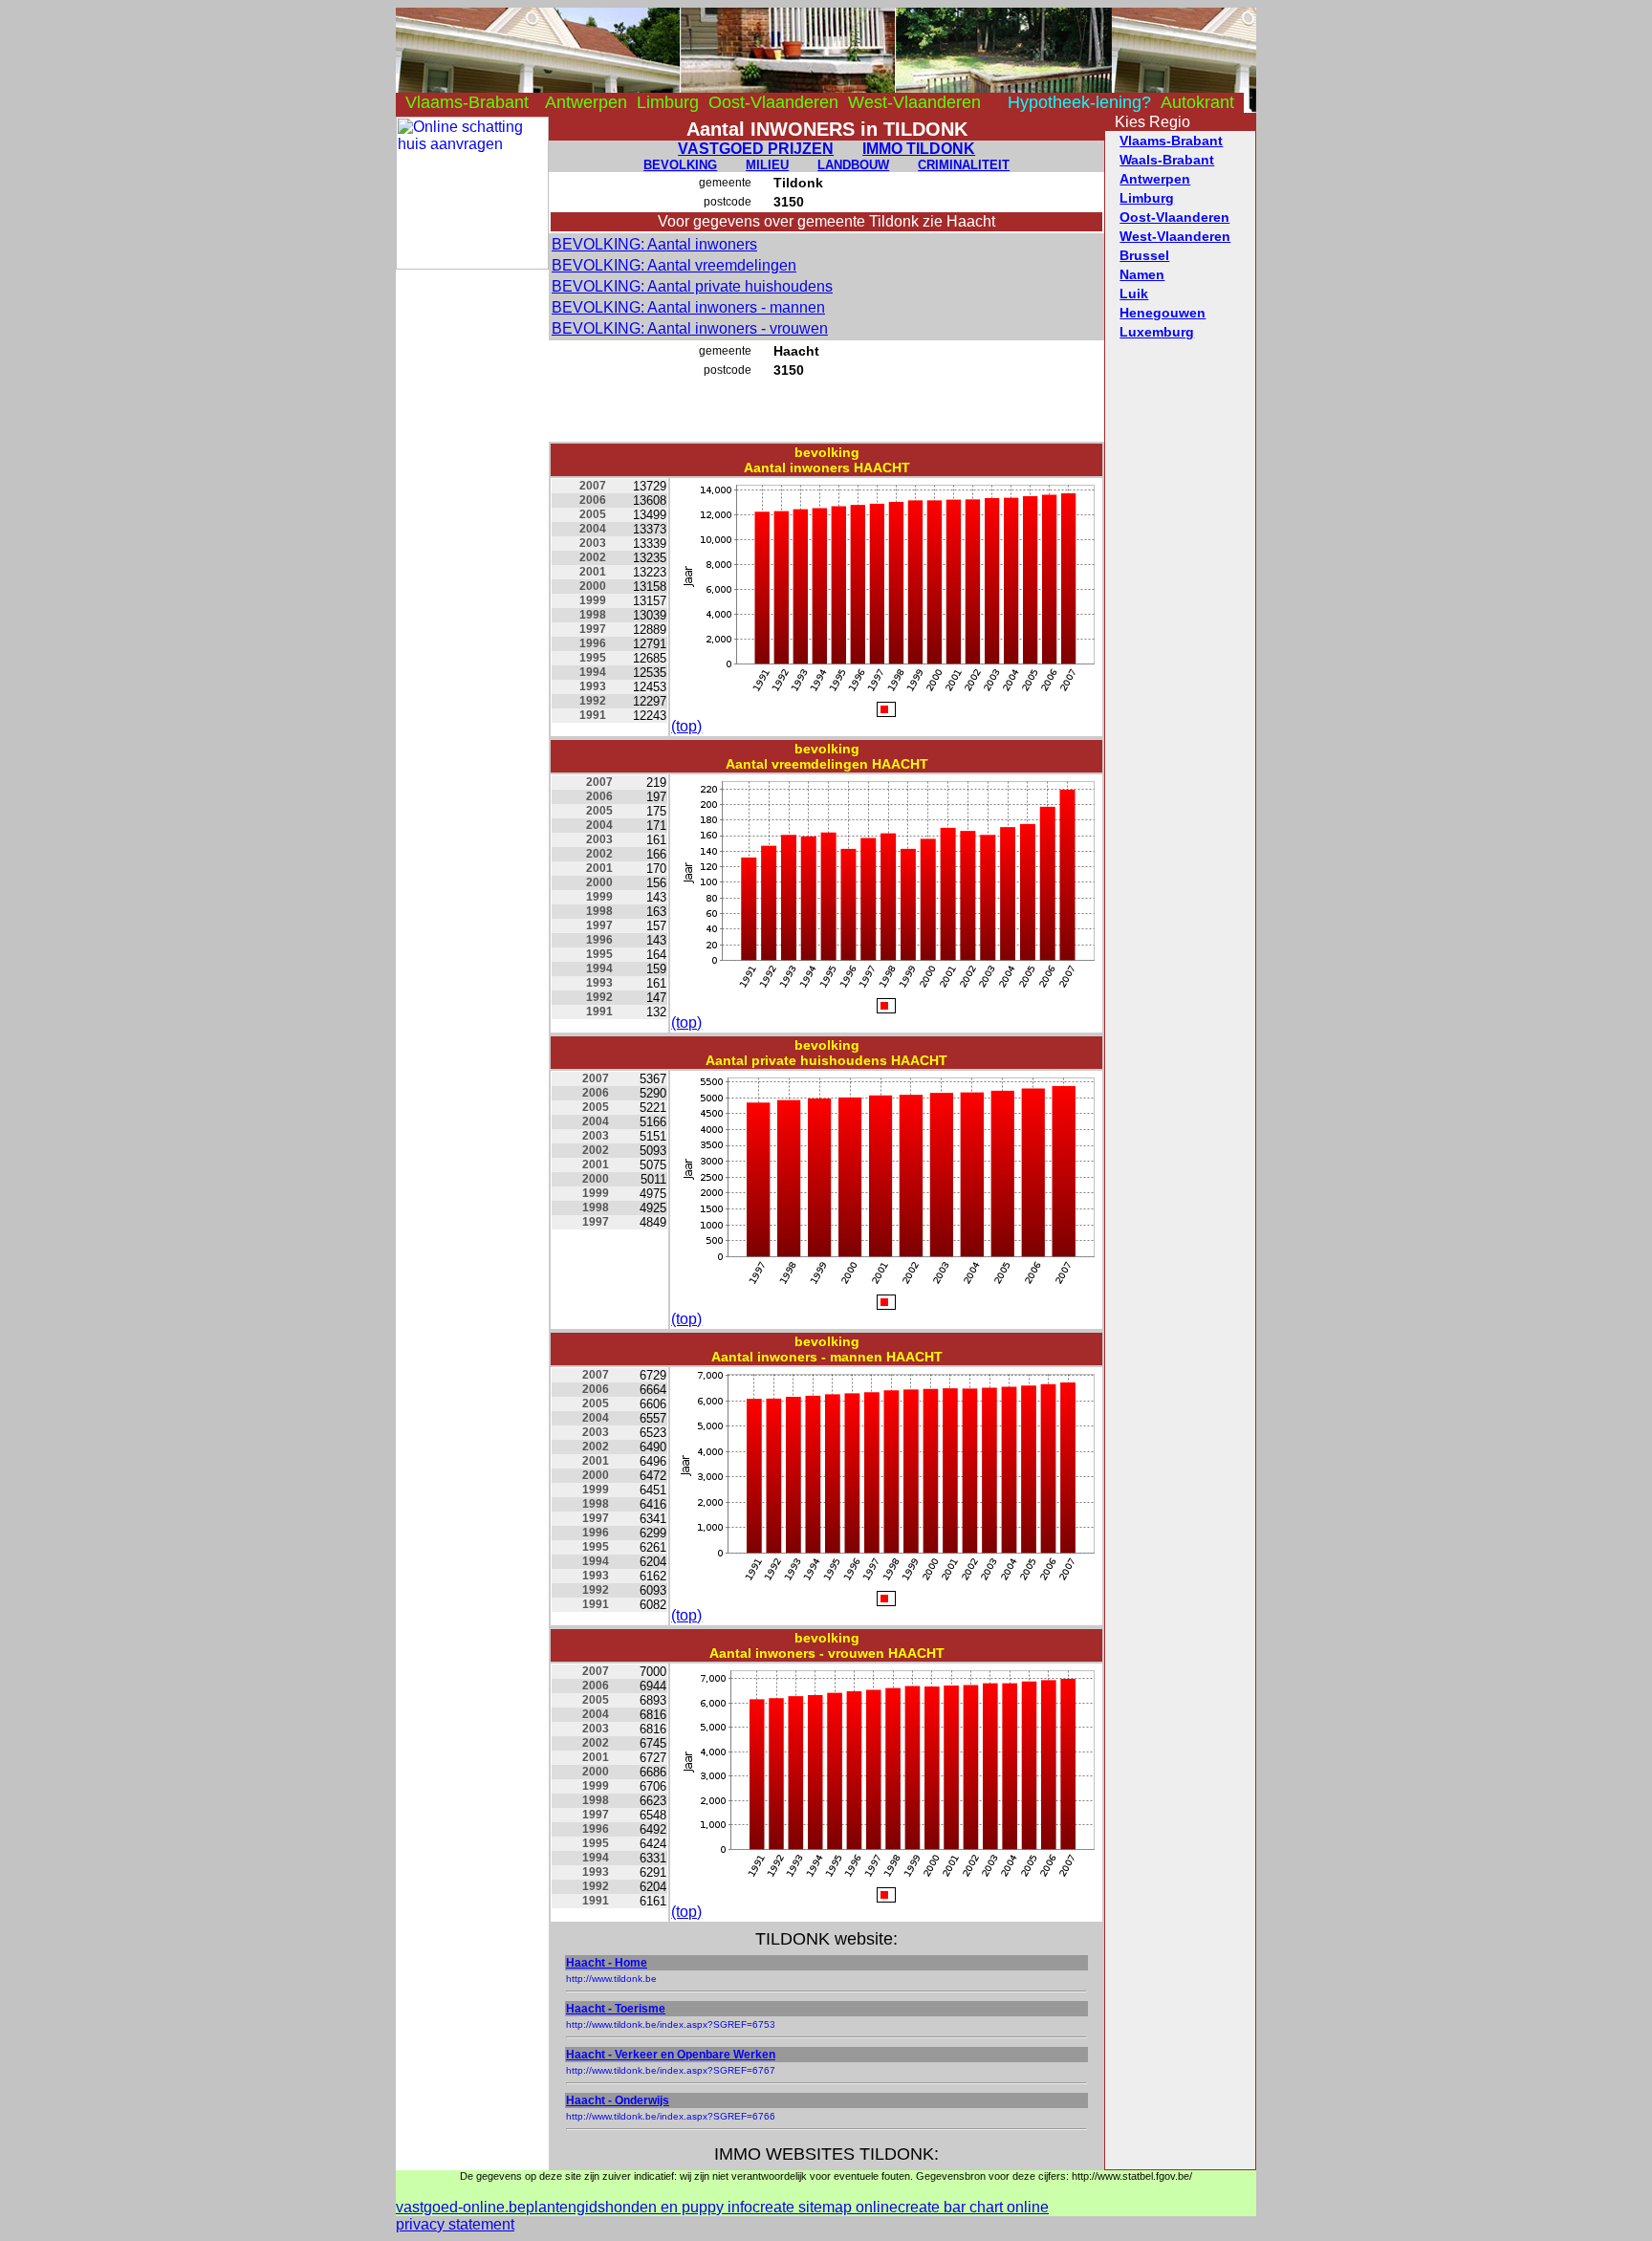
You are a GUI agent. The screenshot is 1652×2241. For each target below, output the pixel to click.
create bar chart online (973, 2207)
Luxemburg (1157, 332)
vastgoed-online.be (461, 2207)
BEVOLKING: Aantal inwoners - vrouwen (690, 328)
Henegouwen (1163, 313)
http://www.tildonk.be (611, 1979)
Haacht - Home (607, 1963)
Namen (1142, 274)
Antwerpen (586, 102)
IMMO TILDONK (919, 149)
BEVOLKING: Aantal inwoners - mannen (688, 307)
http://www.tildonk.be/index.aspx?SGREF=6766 (671, 2116)
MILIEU (767, 165)
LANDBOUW (853, 165)
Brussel (1144, 255)
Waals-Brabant (1167, 160)
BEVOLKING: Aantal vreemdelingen (674, 265)
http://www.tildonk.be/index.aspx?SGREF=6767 (671, 2070)
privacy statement (455, 2224)
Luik (1134, 294)
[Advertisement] (472, 556)
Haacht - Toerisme (616, 2009)
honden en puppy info (679, 2207)
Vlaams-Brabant (467, 102)
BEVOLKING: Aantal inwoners (654, 244)
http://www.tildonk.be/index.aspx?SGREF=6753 (671, 2024)
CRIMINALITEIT (964, 165)
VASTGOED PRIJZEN (756, 149)
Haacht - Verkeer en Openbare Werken (671, 2055)
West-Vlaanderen (914, 102)
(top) (686, 726)
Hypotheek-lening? (1079, 102)
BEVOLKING (680, 165)
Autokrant (1197, 102)
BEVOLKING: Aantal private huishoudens (692, 286)
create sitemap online (825, 2207)
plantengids (565, 2207)
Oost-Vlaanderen (773, 102)
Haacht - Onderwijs (618, 2100)
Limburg (668, 102)
